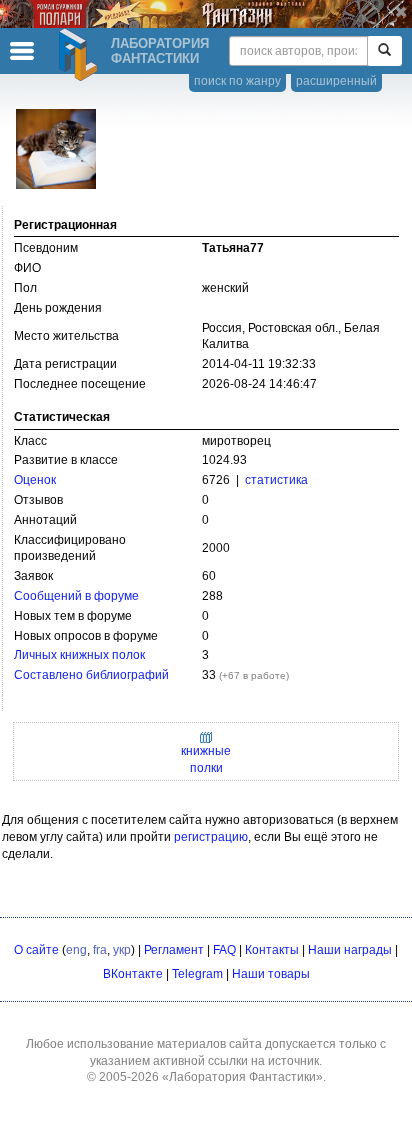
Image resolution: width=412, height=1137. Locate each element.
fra (100, 950)
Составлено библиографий (91, 675)
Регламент (174, 950)
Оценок (35, 480)
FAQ (224, 950)
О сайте (36, 950)
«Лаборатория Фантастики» (242, 1077)
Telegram (197, 974)
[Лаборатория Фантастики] (81, 55)
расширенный (336, 81)
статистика (276, 480)
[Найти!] (384, 51)
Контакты (272, 950)
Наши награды (350, 950)
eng (76, 950)
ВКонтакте (133, 974)
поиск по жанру (237, 81)
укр (122, 950)
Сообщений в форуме (76, 596)
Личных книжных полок (79, 655)
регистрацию (211, 837)
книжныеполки (206, 759)
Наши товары (271, 974)
